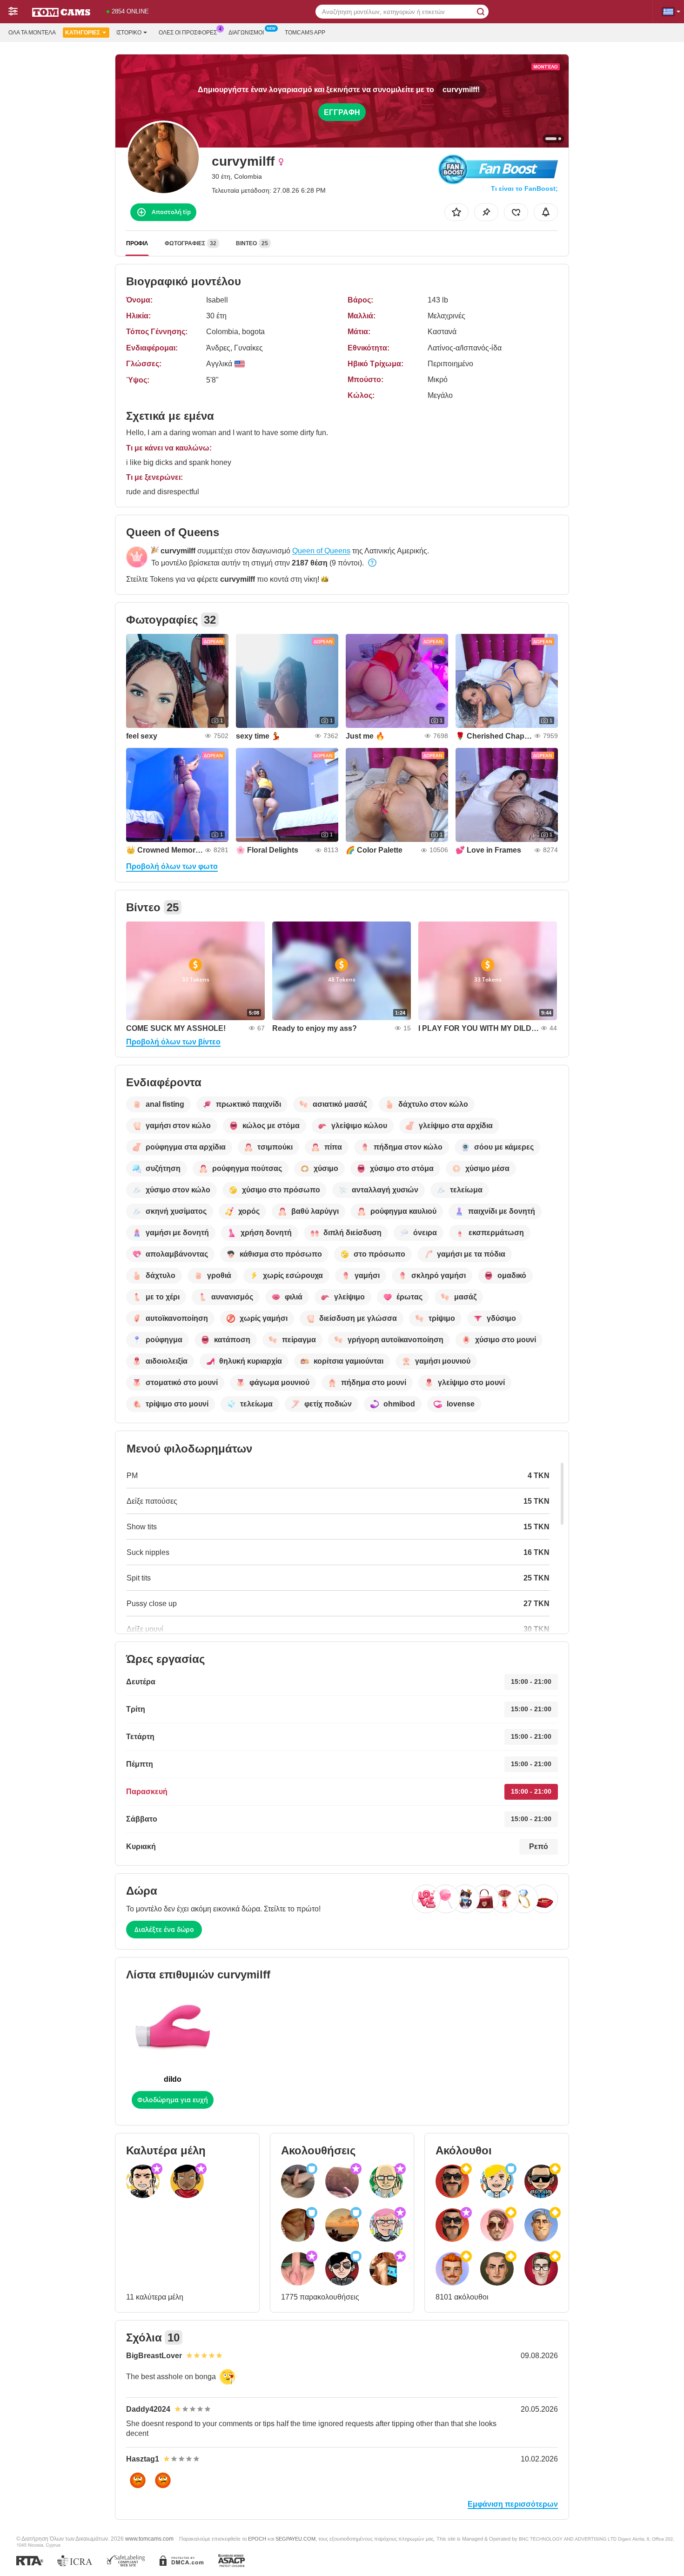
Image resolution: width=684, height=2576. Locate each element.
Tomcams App (305, 33)
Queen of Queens (321, 551)
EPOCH (257, 2539)
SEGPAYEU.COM (295, 2539)
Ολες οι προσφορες (188, 33)
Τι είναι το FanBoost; (524, 188)
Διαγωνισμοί (246, 33)
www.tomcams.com (149, 2539)
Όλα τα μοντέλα (32, 33)
